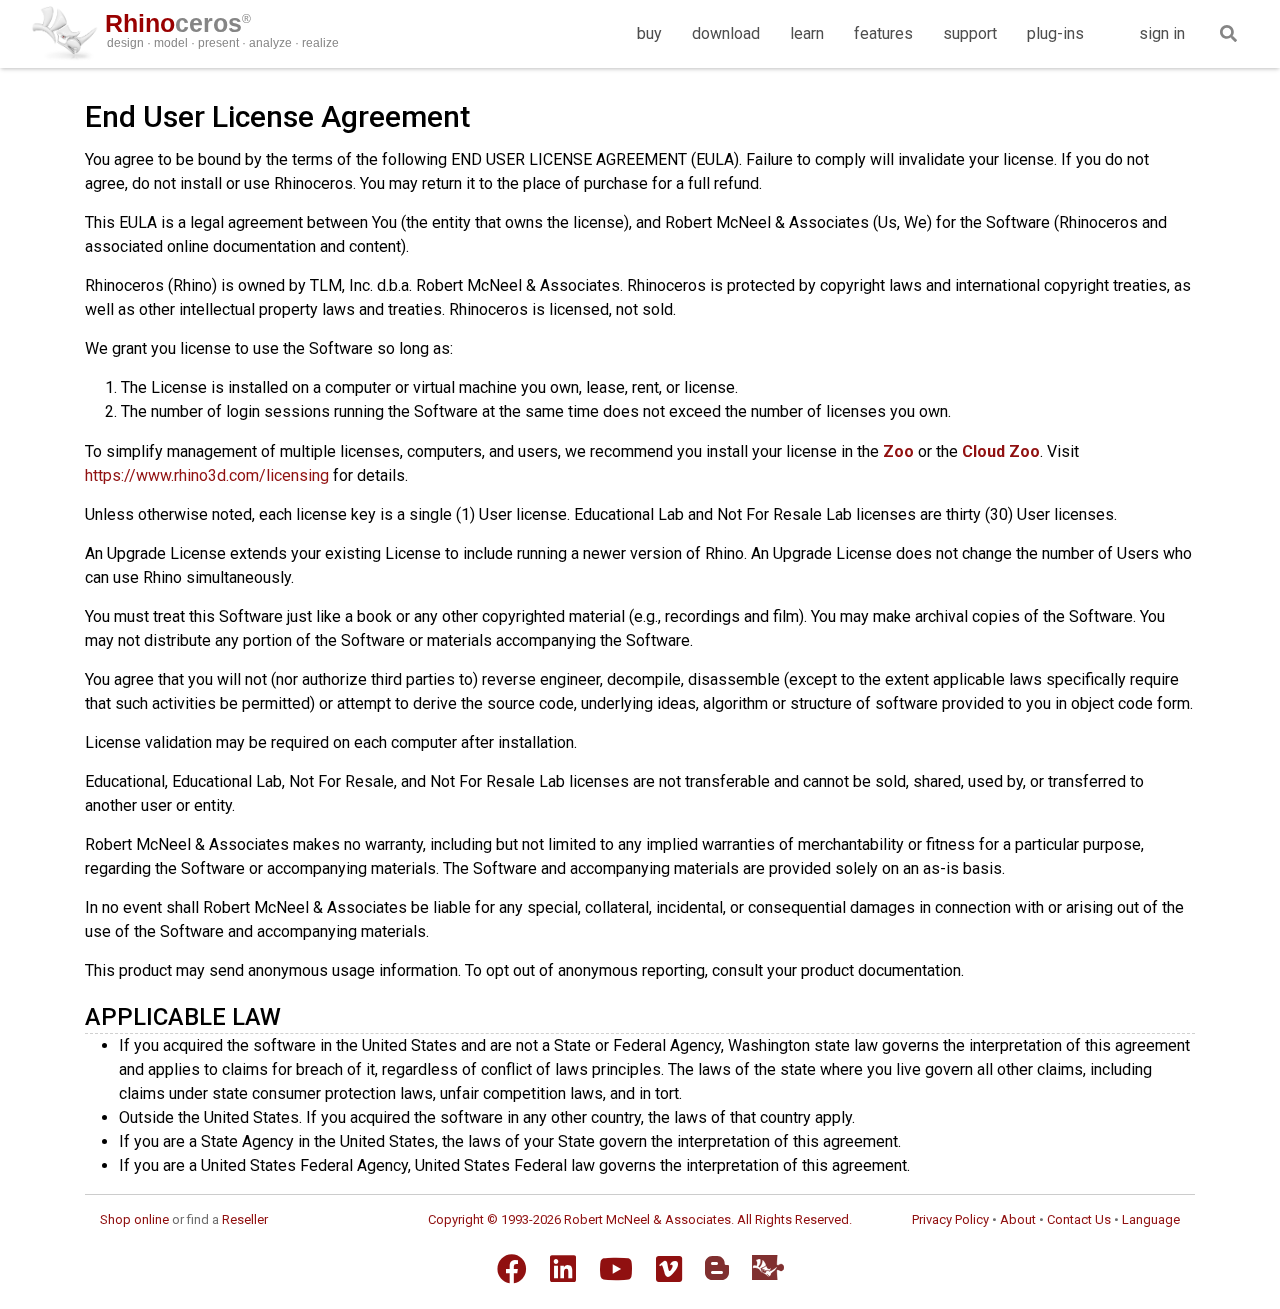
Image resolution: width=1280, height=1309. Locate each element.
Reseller (245, 1219)
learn (807, 33)
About (1018, 1219)
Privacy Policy (950, 1219)
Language (1151, 1219)
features (883, 33)
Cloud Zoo (1001, 451)
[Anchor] (293, 1014)
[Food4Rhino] (768, 1267)
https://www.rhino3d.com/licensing (207, 475)
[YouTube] (616, 1269)
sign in (1162, 33)
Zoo (898, 451)
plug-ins (1055, 33)
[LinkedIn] (563, 1269)
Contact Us (1079, 1219)
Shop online (134, 1219)
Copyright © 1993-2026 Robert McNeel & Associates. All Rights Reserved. (640, 1219)
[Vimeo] (669, 1269)
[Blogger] (717, 1268)
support (970, 33)
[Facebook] (512, 1269)
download (726, 33)
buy (649, 33)
